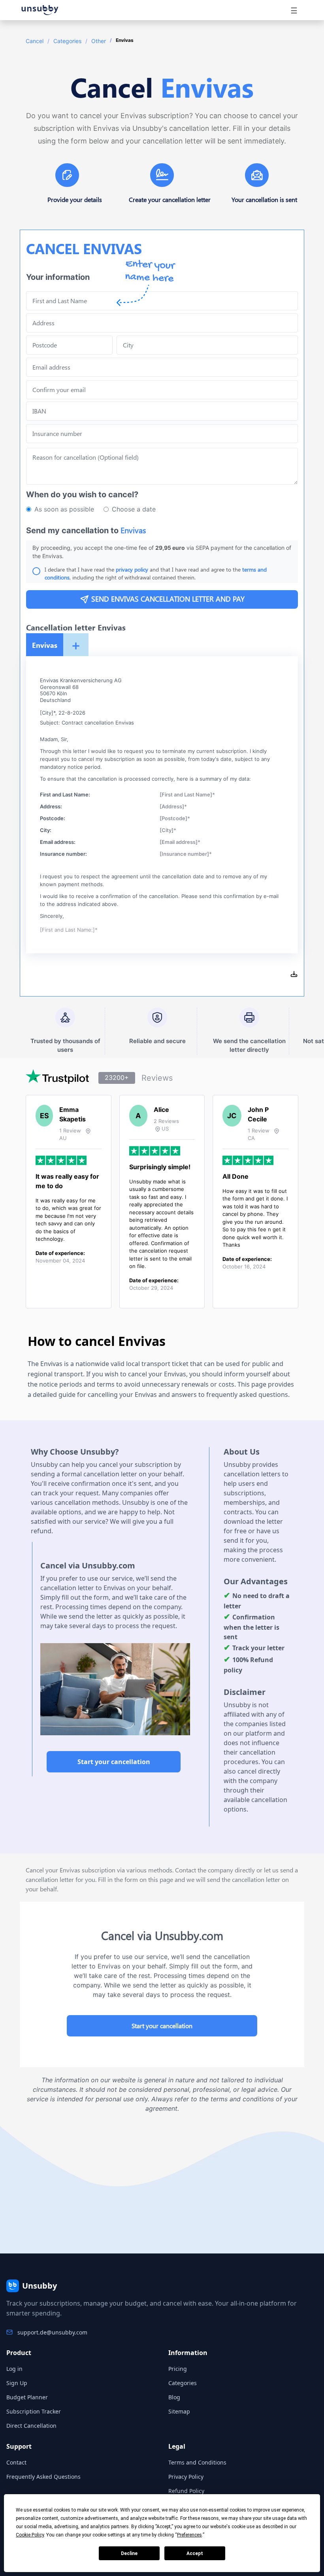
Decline (129, 2553)
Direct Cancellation (31, 2426)
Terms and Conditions (197, 2462)
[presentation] (162, 390)
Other (99, 41)
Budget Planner (27, 2397)
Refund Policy (186, 2491)
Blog (174, 2397)
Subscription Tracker (34, 2411)
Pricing (178, 2369)
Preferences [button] (189, 2535)
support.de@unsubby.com (52, 2332)
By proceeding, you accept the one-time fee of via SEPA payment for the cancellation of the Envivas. (162, 552)
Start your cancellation (114, 1762)
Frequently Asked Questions (43, 2477)
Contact (16, 2462)
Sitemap (179, 2411)
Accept (195, 2553)
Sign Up (17, 2383)
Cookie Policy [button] (30, 2535)
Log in (14, 2369)
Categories (67, 41)
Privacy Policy (186, 2477)
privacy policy (132, 569)
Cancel (35, 41)
